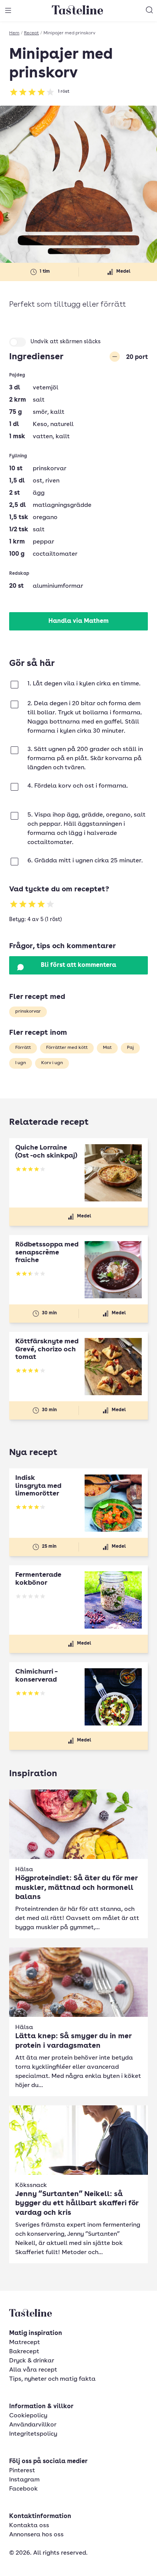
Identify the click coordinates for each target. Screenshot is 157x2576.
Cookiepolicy (28, 2416)
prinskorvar (28, 1011)
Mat (107, 1048)
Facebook (23, 2489)
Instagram (24, 2480)
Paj (130, 1048)
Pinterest (22, 2471)
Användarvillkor (33, 2425)
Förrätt (23, 1048)
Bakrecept (24, 2352)
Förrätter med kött (67, 1048)
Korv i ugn (52, 1063)
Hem (14, 33)
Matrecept (25, 2343)
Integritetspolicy (33, 2434)
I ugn (21, 1063)
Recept (31, 33)
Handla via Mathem (78, 621)
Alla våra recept (33, 2370)
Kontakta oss (29, 2526)
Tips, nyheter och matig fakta (52, 2379)
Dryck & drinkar (32, 2361)
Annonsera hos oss (36, 2535)
